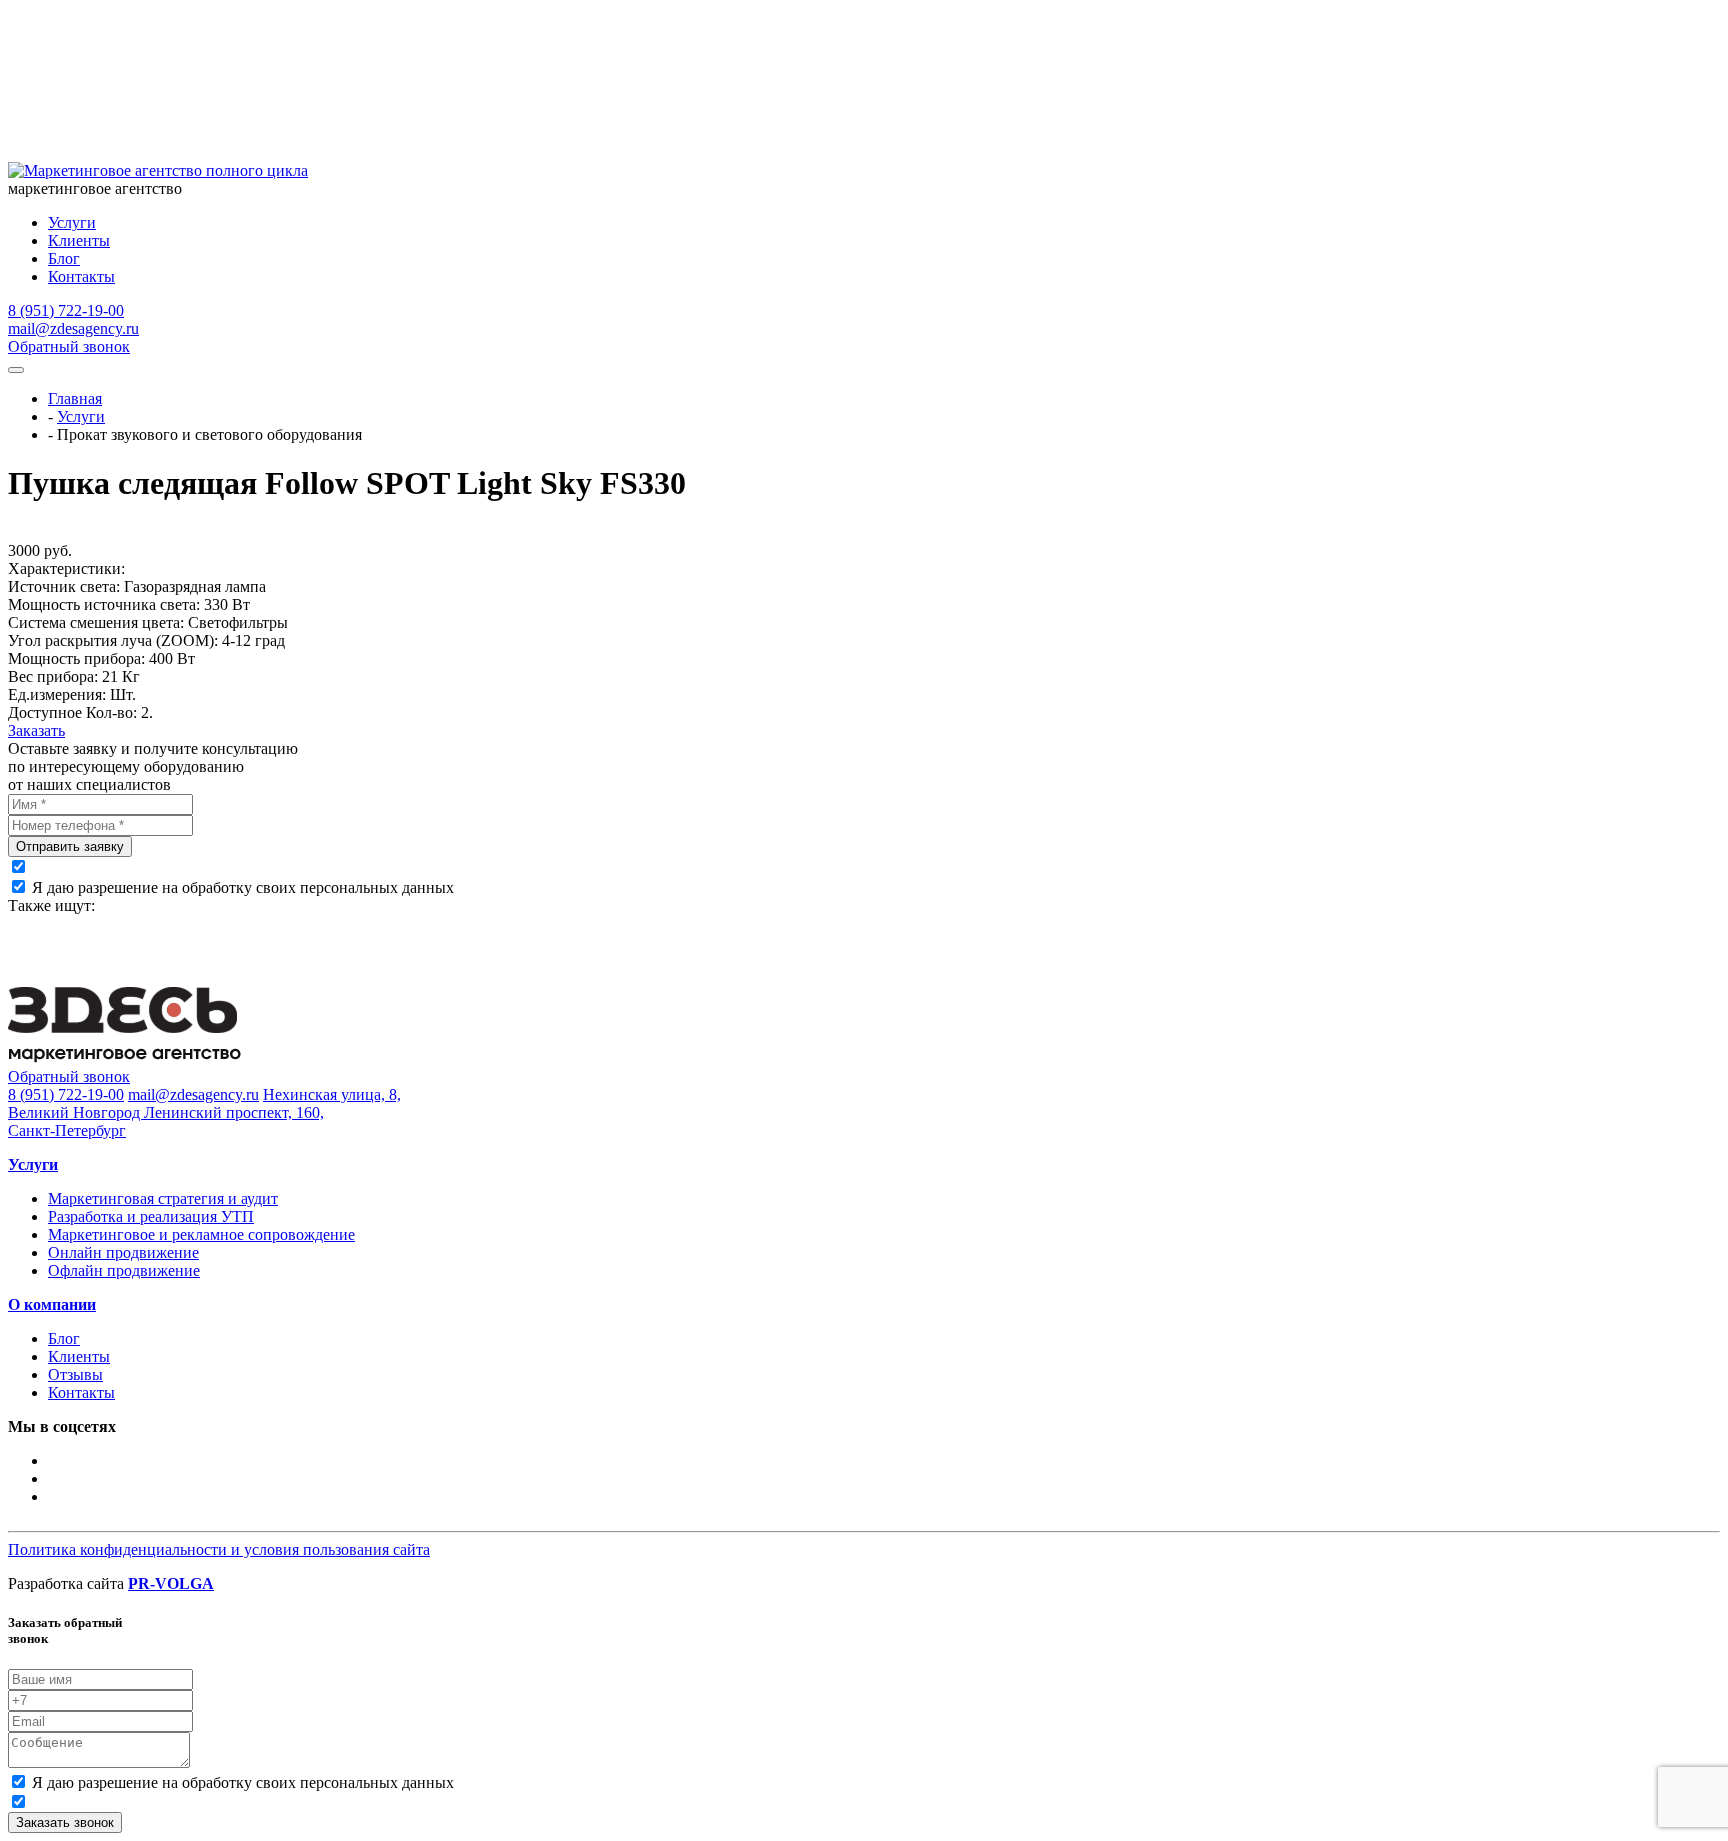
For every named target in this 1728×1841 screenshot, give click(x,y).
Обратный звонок (69, 346)
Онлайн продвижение (123, 1252)
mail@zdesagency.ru (73, 328)
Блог (64, 258)
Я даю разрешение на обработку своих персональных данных (243, 887)
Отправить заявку (70, 846)
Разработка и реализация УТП (151, 1216)
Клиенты (79, 240)
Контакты (81, 276)
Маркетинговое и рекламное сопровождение (201, 1234)
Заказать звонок (65, 1822)
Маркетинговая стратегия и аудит (163, 1198)
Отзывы (75, 1374)
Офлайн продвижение (124, 1270)
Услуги (72, 222)
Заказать (36, 730)
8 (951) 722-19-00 (66, 310)
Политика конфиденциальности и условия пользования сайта (219, 1549)
